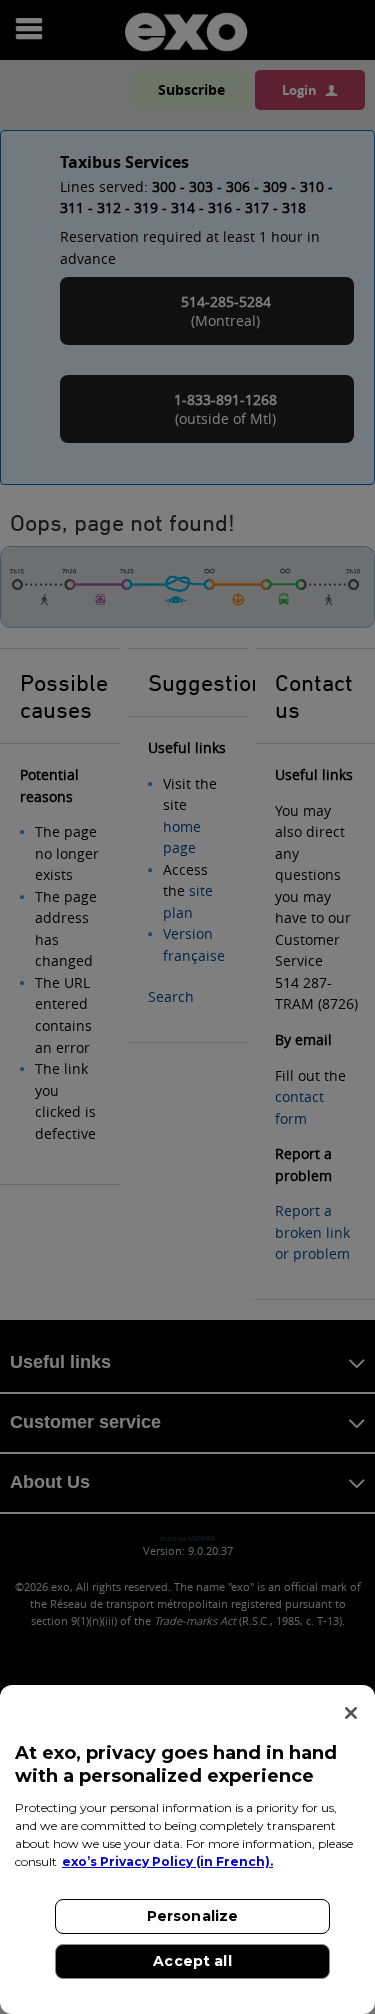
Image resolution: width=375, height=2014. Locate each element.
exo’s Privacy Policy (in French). (167, 1861)
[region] (187, 1849)
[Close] (351, 1713)
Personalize (193, 1916)
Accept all (192, 1961)
